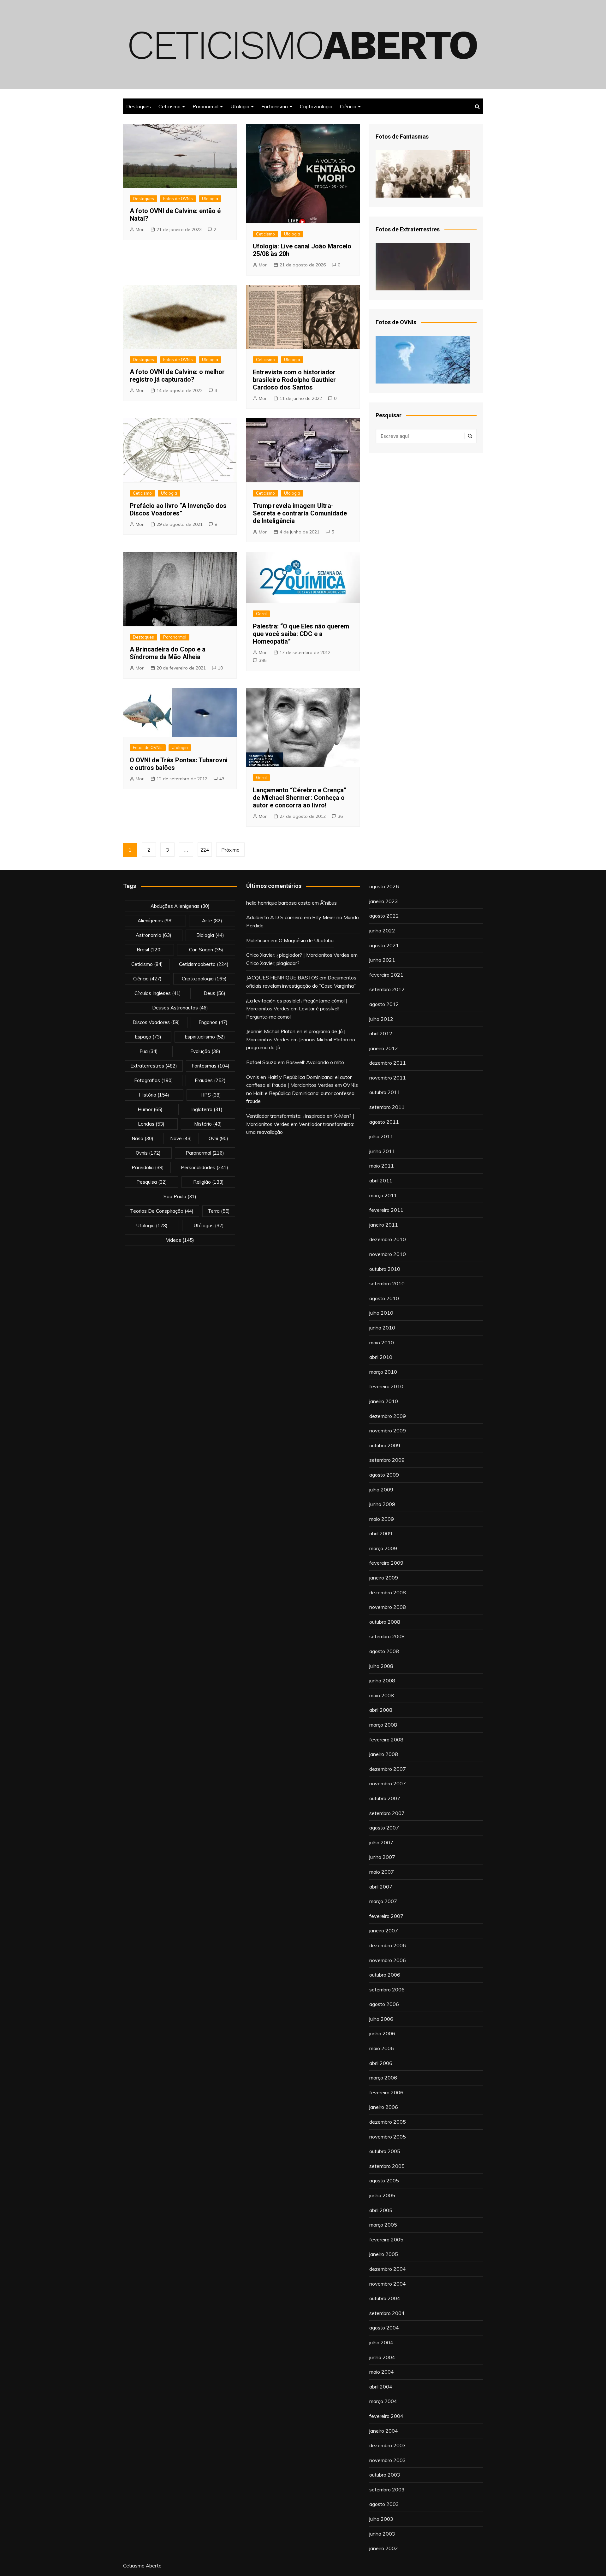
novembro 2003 (388, 2460)
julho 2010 (381, 1313)
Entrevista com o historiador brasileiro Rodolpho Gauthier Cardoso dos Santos (294, 380)
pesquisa (152, 1182)
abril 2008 (381, 1710)
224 (205, 850)
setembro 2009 (387, 1460)
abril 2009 (381, 1533)
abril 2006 (381, 2063)
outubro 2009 (385, 1445)
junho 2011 (382, 1151)
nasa (143, 1138)
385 (263, 660)
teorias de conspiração (162, 1211)
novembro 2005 (388, 2137)
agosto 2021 (384, 945)
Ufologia (240, 106)
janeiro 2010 (384, 1401)
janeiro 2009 (384, 1578)
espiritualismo (205, 1037)
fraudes (210, 1080)
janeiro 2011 (384, 1225)
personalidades (205, 1167)
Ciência (348, 106)
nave (181, 1138)
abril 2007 (381, 1887)
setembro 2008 (387, 1636)
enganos (213, 1022)
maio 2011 (382, 1166)
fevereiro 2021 (386, 975)
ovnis (148, 1153)
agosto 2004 (384, 2328)
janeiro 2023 (384, 901)
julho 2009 (381, 1490)
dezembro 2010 (388, 1239)
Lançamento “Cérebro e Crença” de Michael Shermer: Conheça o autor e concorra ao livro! (300, 798)
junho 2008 (382, 1681)
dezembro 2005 (388, 2122)
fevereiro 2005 (386, 2240)
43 (222, 779)
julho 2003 (381, 2519)
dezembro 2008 (388, 1592)
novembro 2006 (388, 1960)
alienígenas (155, 921)
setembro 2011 (387, 1107)
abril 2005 (381, 2210)
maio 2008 (382, 1695)
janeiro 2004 (384, 2431)
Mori (140, 229)
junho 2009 (382, 1504)
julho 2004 (381, 2342)
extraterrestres (154, 1066)
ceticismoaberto (204, 964)
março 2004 (383, 2401)
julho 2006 (381, 2019)
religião (208, 1182)
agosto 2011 (384, 1122)
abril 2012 (381, 1033)
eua (149, 1051)
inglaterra (207, 1109)
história (154, 1095)
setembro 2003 (387, 2490)
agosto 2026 (384, 886)
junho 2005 (382, 2195)
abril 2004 (381, 2387)
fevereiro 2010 (386, 1386)
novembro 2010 (388, 1254)
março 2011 (383, 1195)
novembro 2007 (388, 1783)
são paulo (180, 1196)
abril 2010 (381, 1357)
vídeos (180, 1240)
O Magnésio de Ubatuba (306, 940)
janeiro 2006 (384, 2107)
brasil (149, 950)
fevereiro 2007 (386, 1916)
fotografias (154, 1080)
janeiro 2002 (384, 2548)
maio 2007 (382, 1872)
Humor (150, 1109)
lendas (151, 1124)
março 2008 (383, 1725)
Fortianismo (275, 106)
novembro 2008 (388, 1607)
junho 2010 (382, 1328)
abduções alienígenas (180, 906)
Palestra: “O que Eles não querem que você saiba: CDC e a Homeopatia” (301, 634)
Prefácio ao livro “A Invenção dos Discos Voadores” (178, 509)
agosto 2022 (384, 916)
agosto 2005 (384, 2180)
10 (220, 668)
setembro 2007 (387, 1813)
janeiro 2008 (384, 1754)
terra (219, 1211)
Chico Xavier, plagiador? (273, 963)
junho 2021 (382, 960)
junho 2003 (382, 2534)
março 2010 (383, 1372)
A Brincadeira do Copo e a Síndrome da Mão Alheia (168, 653)
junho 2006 (382, 2033)
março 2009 (383, 1548)
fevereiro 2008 (386, 1740)
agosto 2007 (384, 1828)
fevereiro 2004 (386, 2416)
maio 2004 (382, 2372)
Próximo (230, 850)
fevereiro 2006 (386, 2092)
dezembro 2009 (388, 1416)
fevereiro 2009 (386, 1563)
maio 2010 (382, 1342)
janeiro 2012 (384, 1048)
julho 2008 (381, 1666)
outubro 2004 (385, 2298)
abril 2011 (381, 1181)
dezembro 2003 (388, 2445)
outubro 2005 (385, 2151)
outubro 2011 (385, 1092)
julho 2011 (381, 1136)
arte (212, 921)
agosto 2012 (384, 1004)
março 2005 (383, 2225)
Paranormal (205, 106)
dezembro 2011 (388, 1063)
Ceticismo (169, 106)
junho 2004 (382, 2357)
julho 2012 (381, 1019)
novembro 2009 (388, 1431)
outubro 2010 (385, 1269)
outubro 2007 (385, 1798)
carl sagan (206, 950)
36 (340, 816)
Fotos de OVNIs (178, 199)
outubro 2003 (385, 2475)
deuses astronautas (180, 1008)
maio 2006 (382, 2048)
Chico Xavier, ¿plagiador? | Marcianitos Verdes (298, 955)
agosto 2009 (384, 1475)
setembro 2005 (387, 2166)
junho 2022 (382, 931)
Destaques (139, 106)
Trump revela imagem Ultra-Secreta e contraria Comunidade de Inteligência (300, 513)
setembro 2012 (387, 989)
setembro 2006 (387, 1990)
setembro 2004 (387, 2313)
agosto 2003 (384, 2504)
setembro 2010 (387, 1283)
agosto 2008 (384, 1651)
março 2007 (383, 1901)
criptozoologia (204, 979)
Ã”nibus (328, 903)
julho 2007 (381, 1842)
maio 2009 (382, 1519)
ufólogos (209, 1226)
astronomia (154, 935)
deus (214, 993)
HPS (211, 1095)
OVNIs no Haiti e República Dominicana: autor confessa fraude (302, 1093)
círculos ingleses (158, 993)
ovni (218, 1138)
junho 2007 (382, 1857)
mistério (208, 1124)
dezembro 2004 (388, 2269)
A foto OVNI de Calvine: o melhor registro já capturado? (177, 376)
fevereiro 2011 (386, 1210)
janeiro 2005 (384, 2254)
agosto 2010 (384, 1298)
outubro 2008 (385, 1622)
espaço (148, 1037)
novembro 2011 (388, 1078)
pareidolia (148, 1167)
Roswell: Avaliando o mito (315, 1062)
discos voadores (156, 1022)
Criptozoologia (316, 106)
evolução (205, 1051)
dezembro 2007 (388, 1769)
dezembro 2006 (388, 1945)
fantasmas (211, 1066)
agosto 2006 (384, 2004)
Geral (261, 614)
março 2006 (383, 2078)
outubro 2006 (385, 1975)
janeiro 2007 (384, 1931)
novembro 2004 (388, 2284)
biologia (210, 935)
